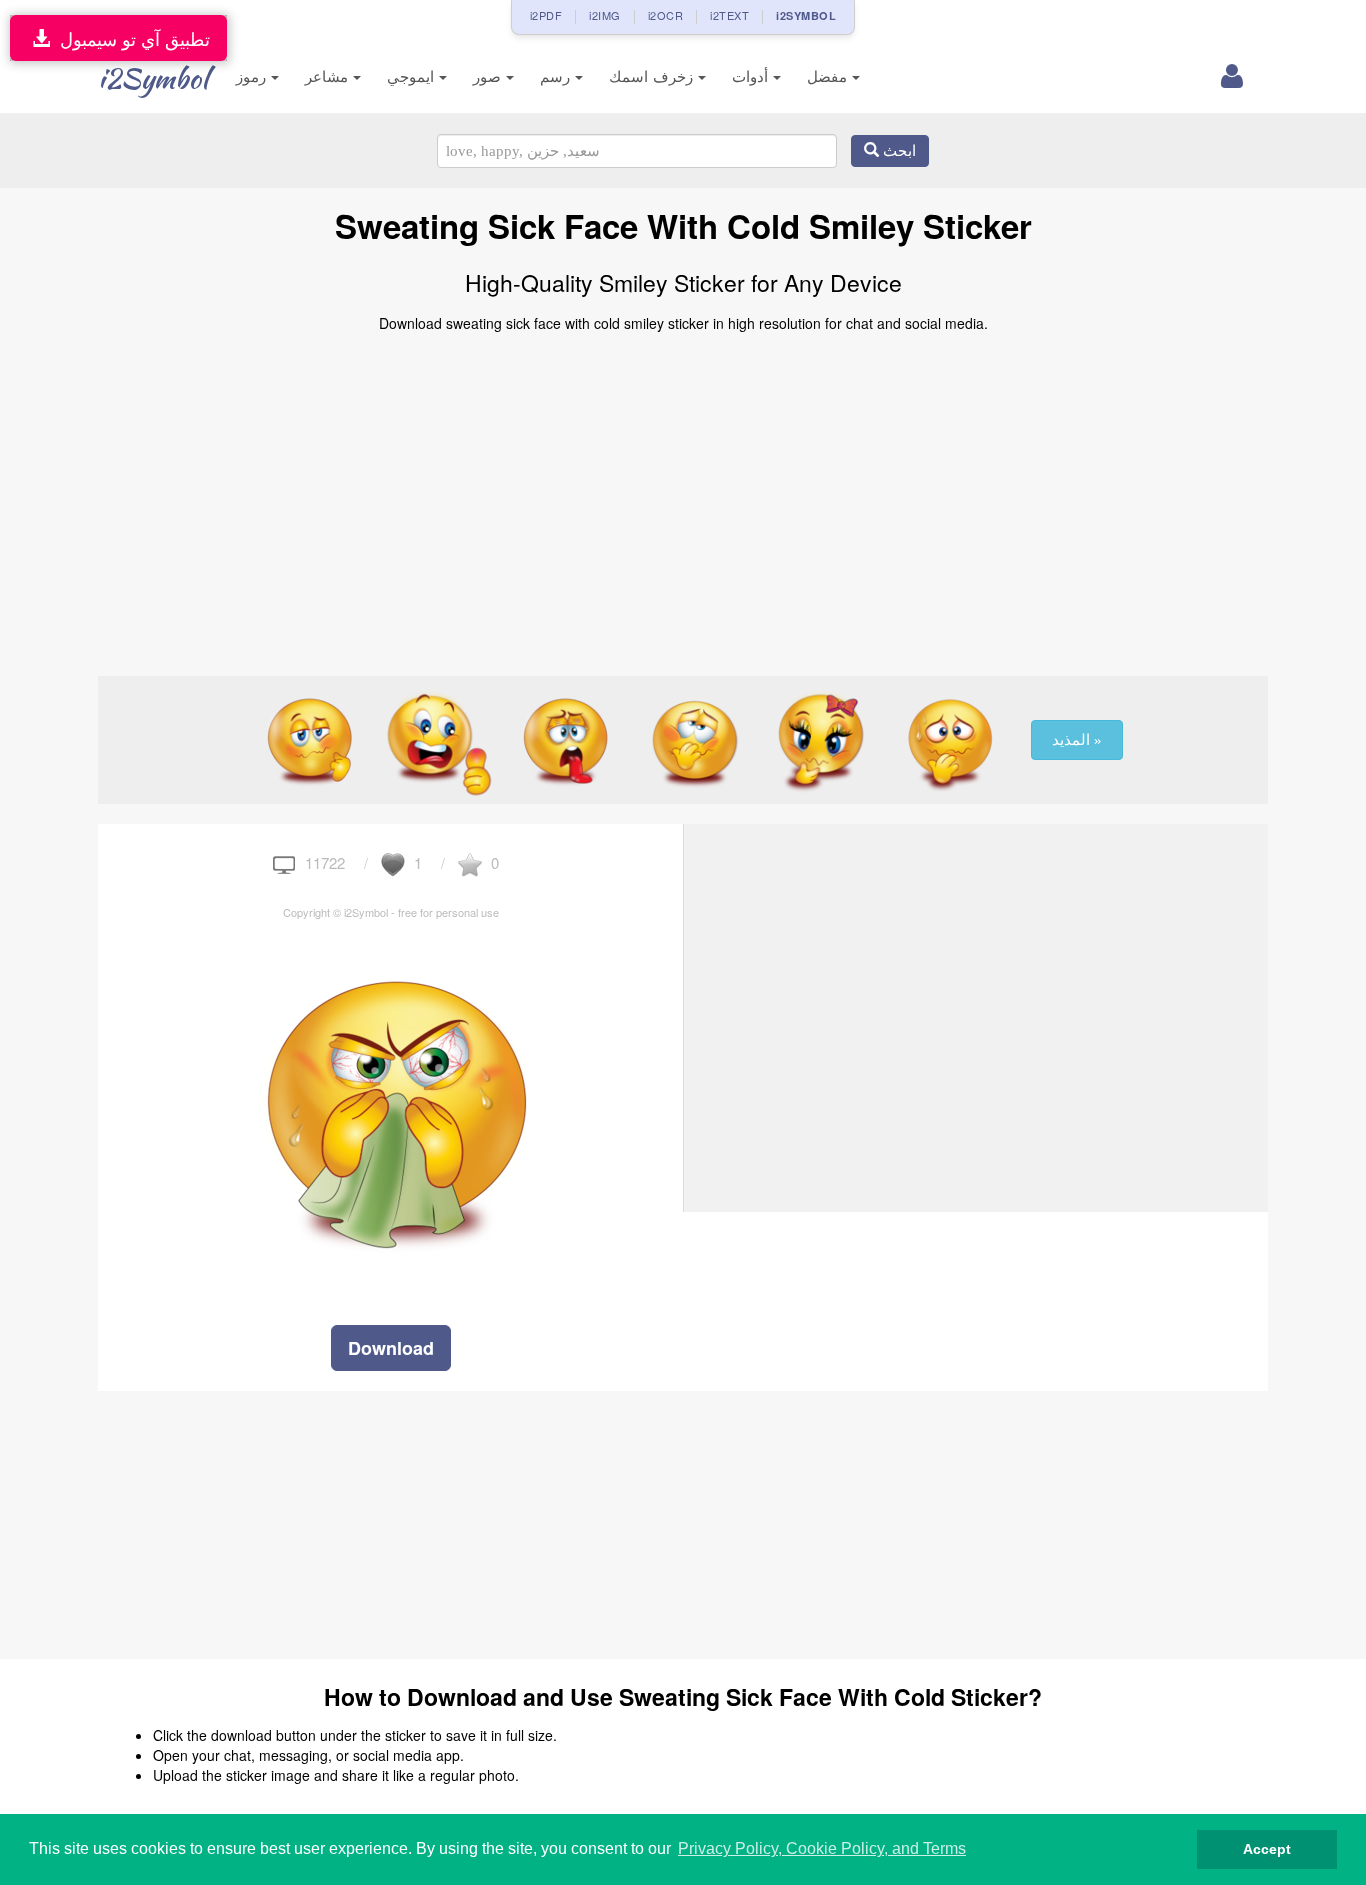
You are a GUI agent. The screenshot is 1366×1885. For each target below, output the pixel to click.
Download (391, 1348)
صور (489, 76)
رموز (253, 76)
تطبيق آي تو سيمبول (130, 38)
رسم (557, 76)
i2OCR (666, 15)
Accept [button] (1267, 1849)
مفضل (829, 76)
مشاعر (329, 76)
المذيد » (1077, 740)
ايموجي (413, 76)
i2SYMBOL (806, 15)
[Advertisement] (683, 496)
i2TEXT (729, 15)
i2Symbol (153, 78)
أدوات (752, 76)
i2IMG (605, 15)
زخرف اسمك (653, 76)
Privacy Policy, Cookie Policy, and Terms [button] (822, 1848)
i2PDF (546, 15)
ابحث (897, 151)
